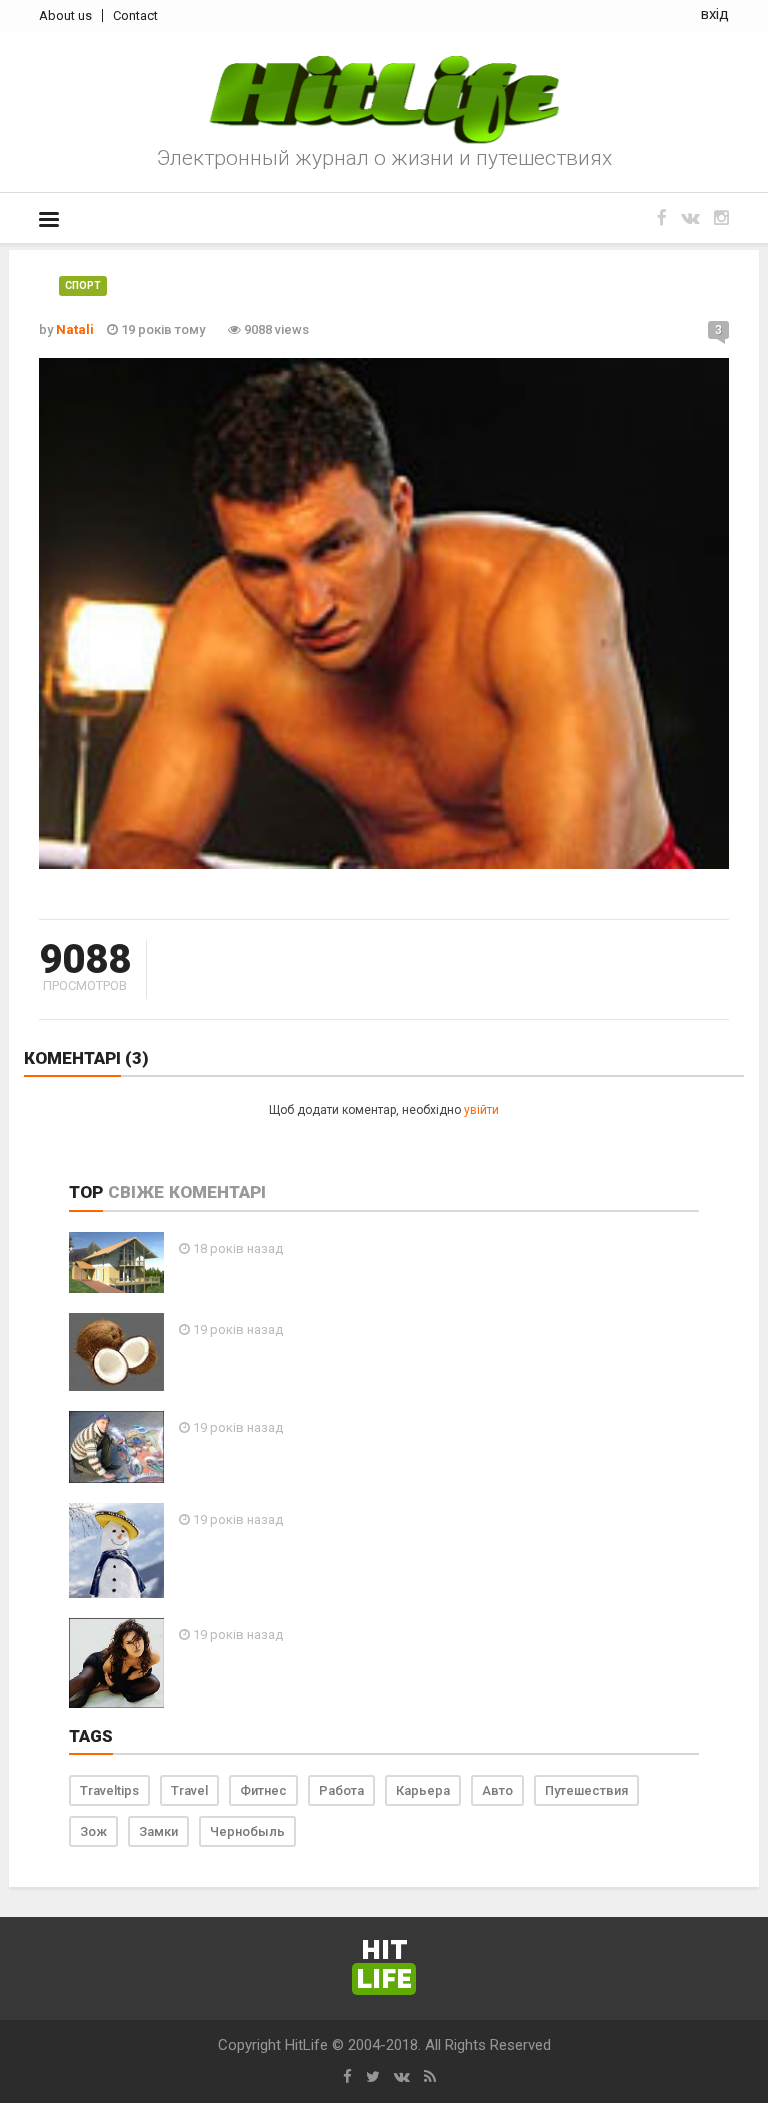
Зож (93, 1831)
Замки (158, 1831)
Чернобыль (247, 1831)
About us (65, 15)
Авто (497, 1790)
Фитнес (263, 1790)
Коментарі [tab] (217, 1192)
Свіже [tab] (136, 1192)
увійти (481, 1110)
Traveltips (109, 1790)
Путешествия (586, 1790)
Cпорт (83, 285)
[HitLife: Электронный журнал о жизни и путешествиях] (384, 100)
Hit (384, 1965)
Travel (189, 1790)
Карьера (423, 1790)
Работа (341, 1790)
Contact (135, 15)
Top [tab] (86, 1192)
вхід (715, 14)
